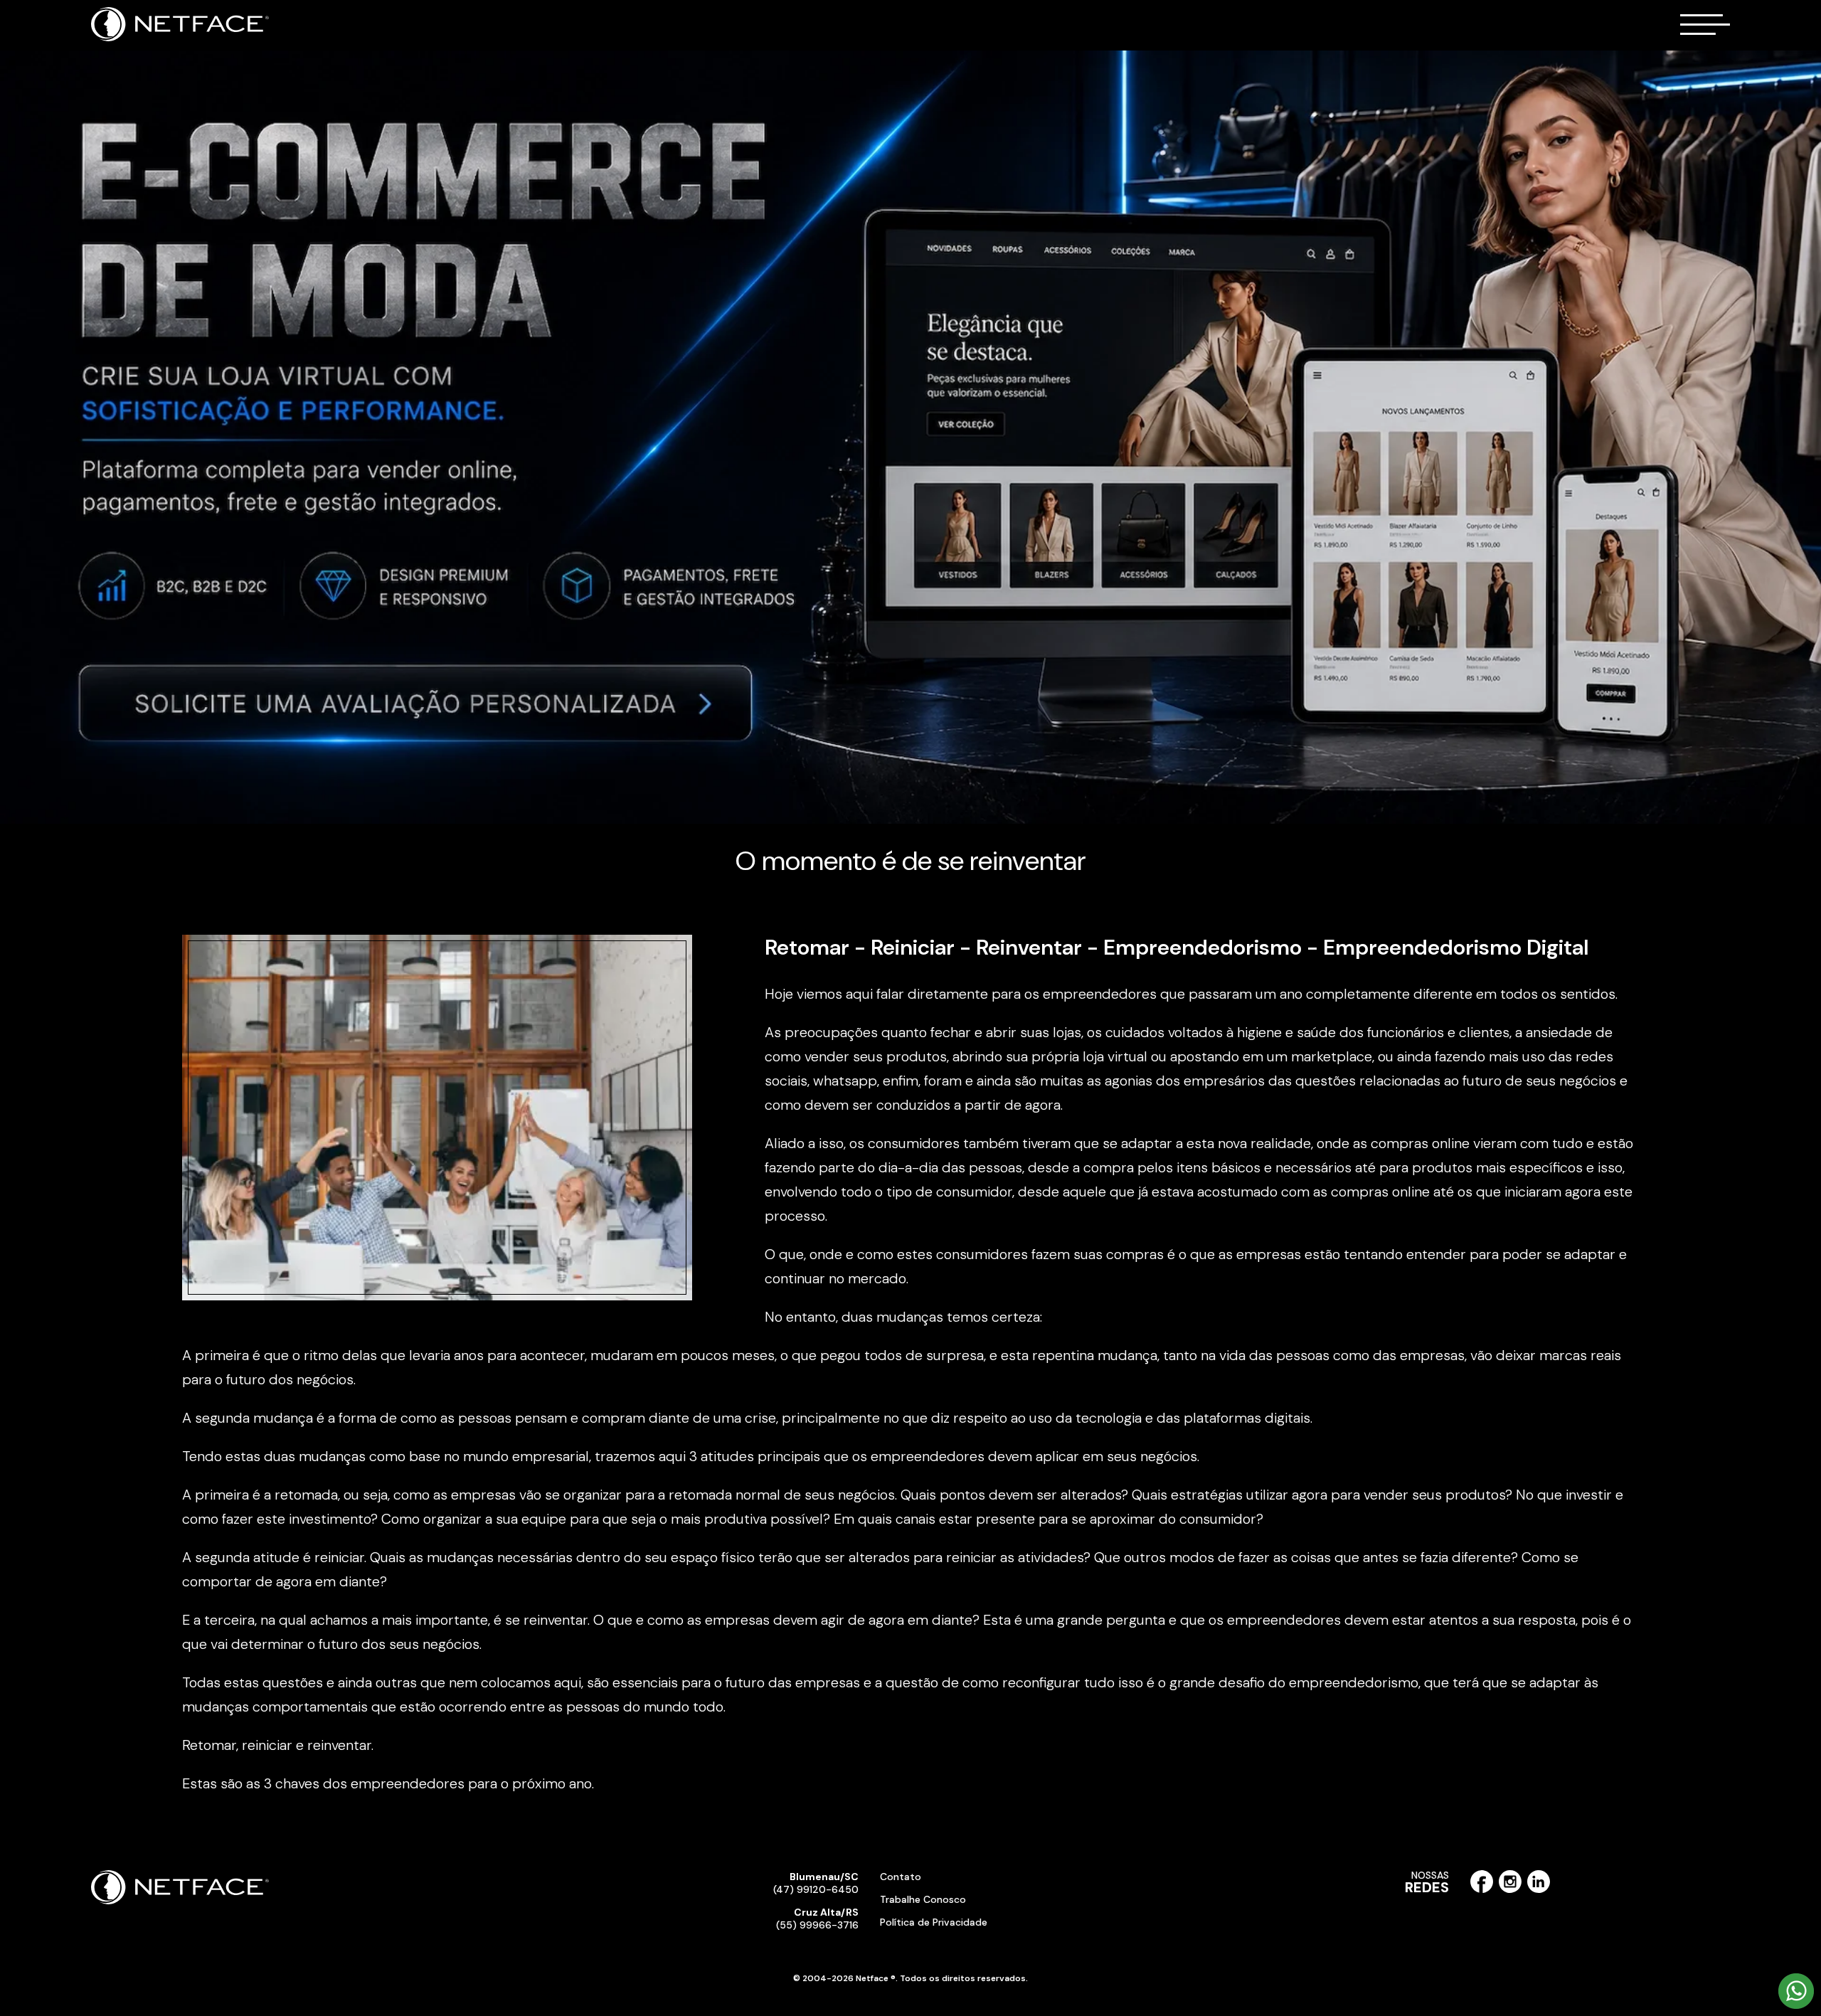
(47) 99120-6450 (816, 1883)
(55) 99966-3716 (817, 1919)
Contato (901, 1877)
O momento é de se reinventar (911, 861)
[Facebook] (1482, 1890)
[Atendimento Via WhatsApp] (1796, 2006)
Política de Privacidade (934, 1922)
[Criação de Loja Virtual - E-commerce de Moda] (910, 437)
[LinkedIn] (1539, 1890)
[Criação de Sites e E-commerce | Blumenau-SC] (180, 38)
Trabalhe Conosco (923, 1899)
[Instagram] (1510, 1890)
